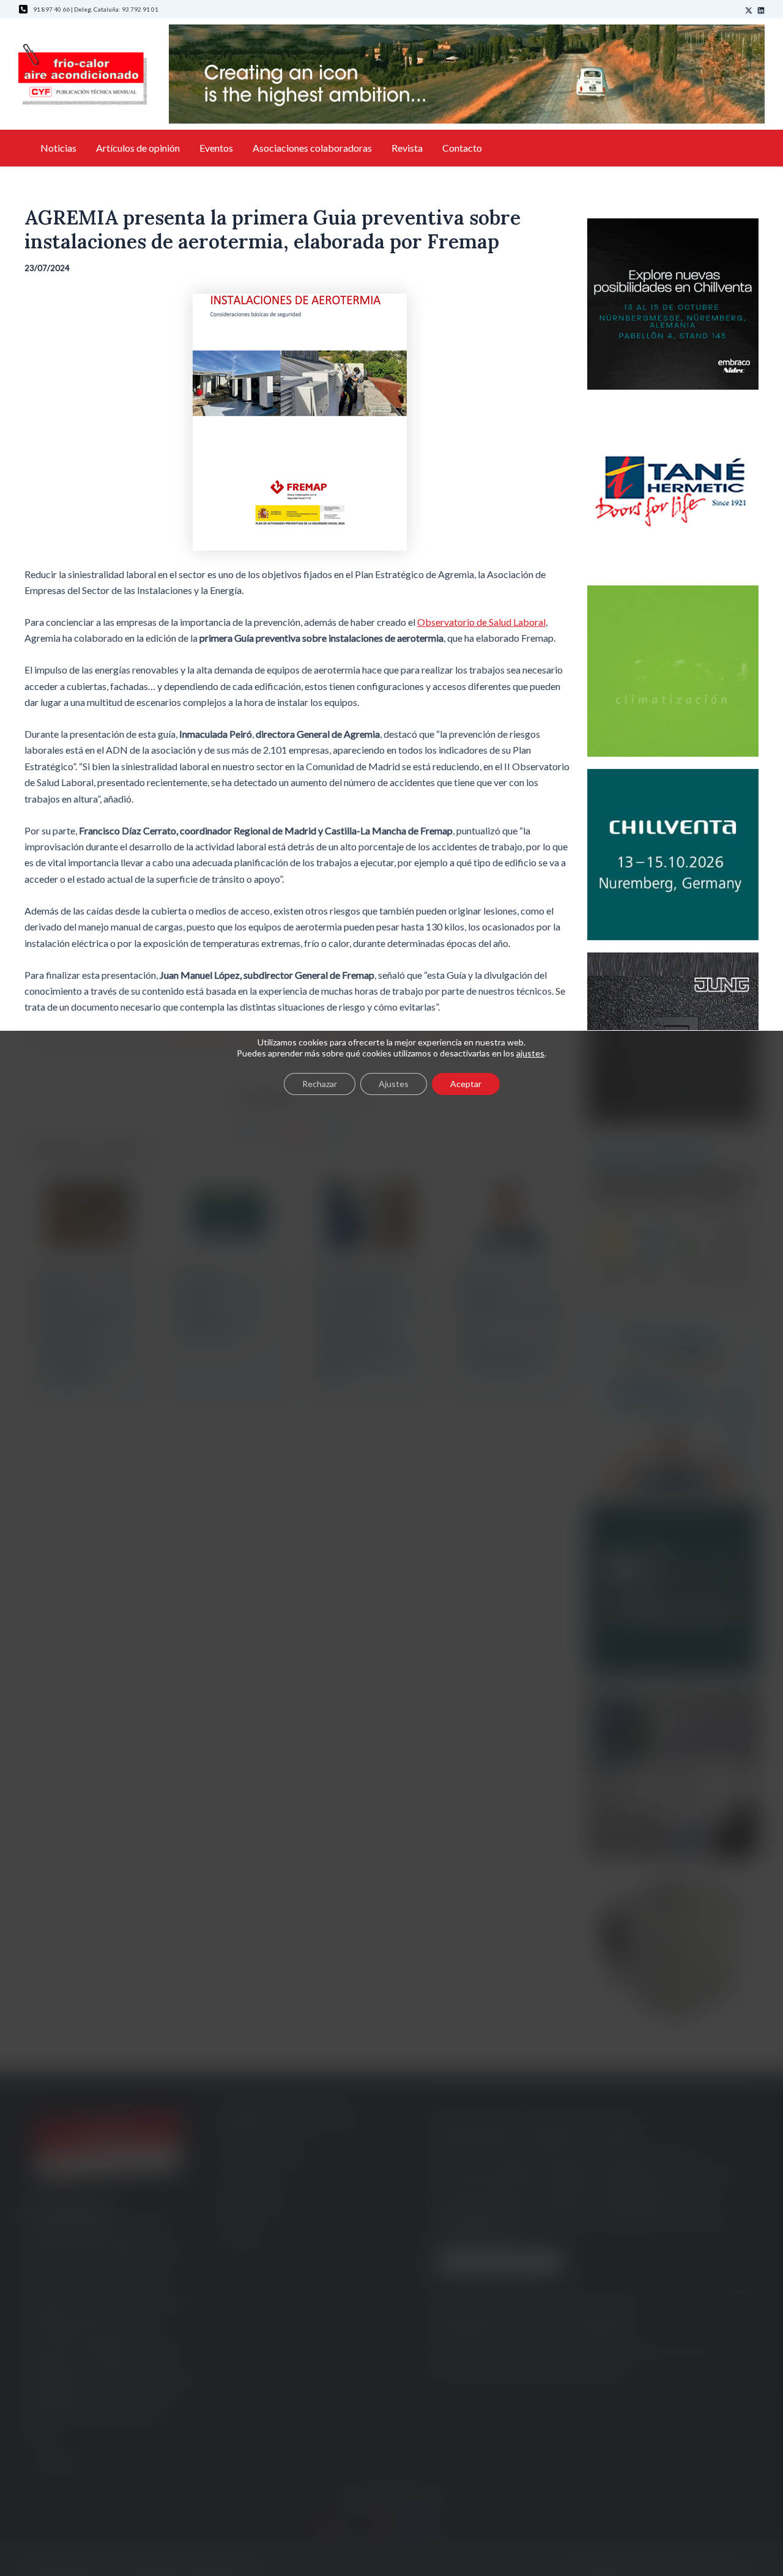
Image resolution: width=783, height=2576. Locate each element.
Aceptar (466, 1084)
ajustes (530, 1053)
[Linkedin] (761, 10)
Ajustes (394, 1084)
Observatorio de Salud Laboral (481, 622)
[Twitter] (749, 10)
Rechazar (320, 1084)
